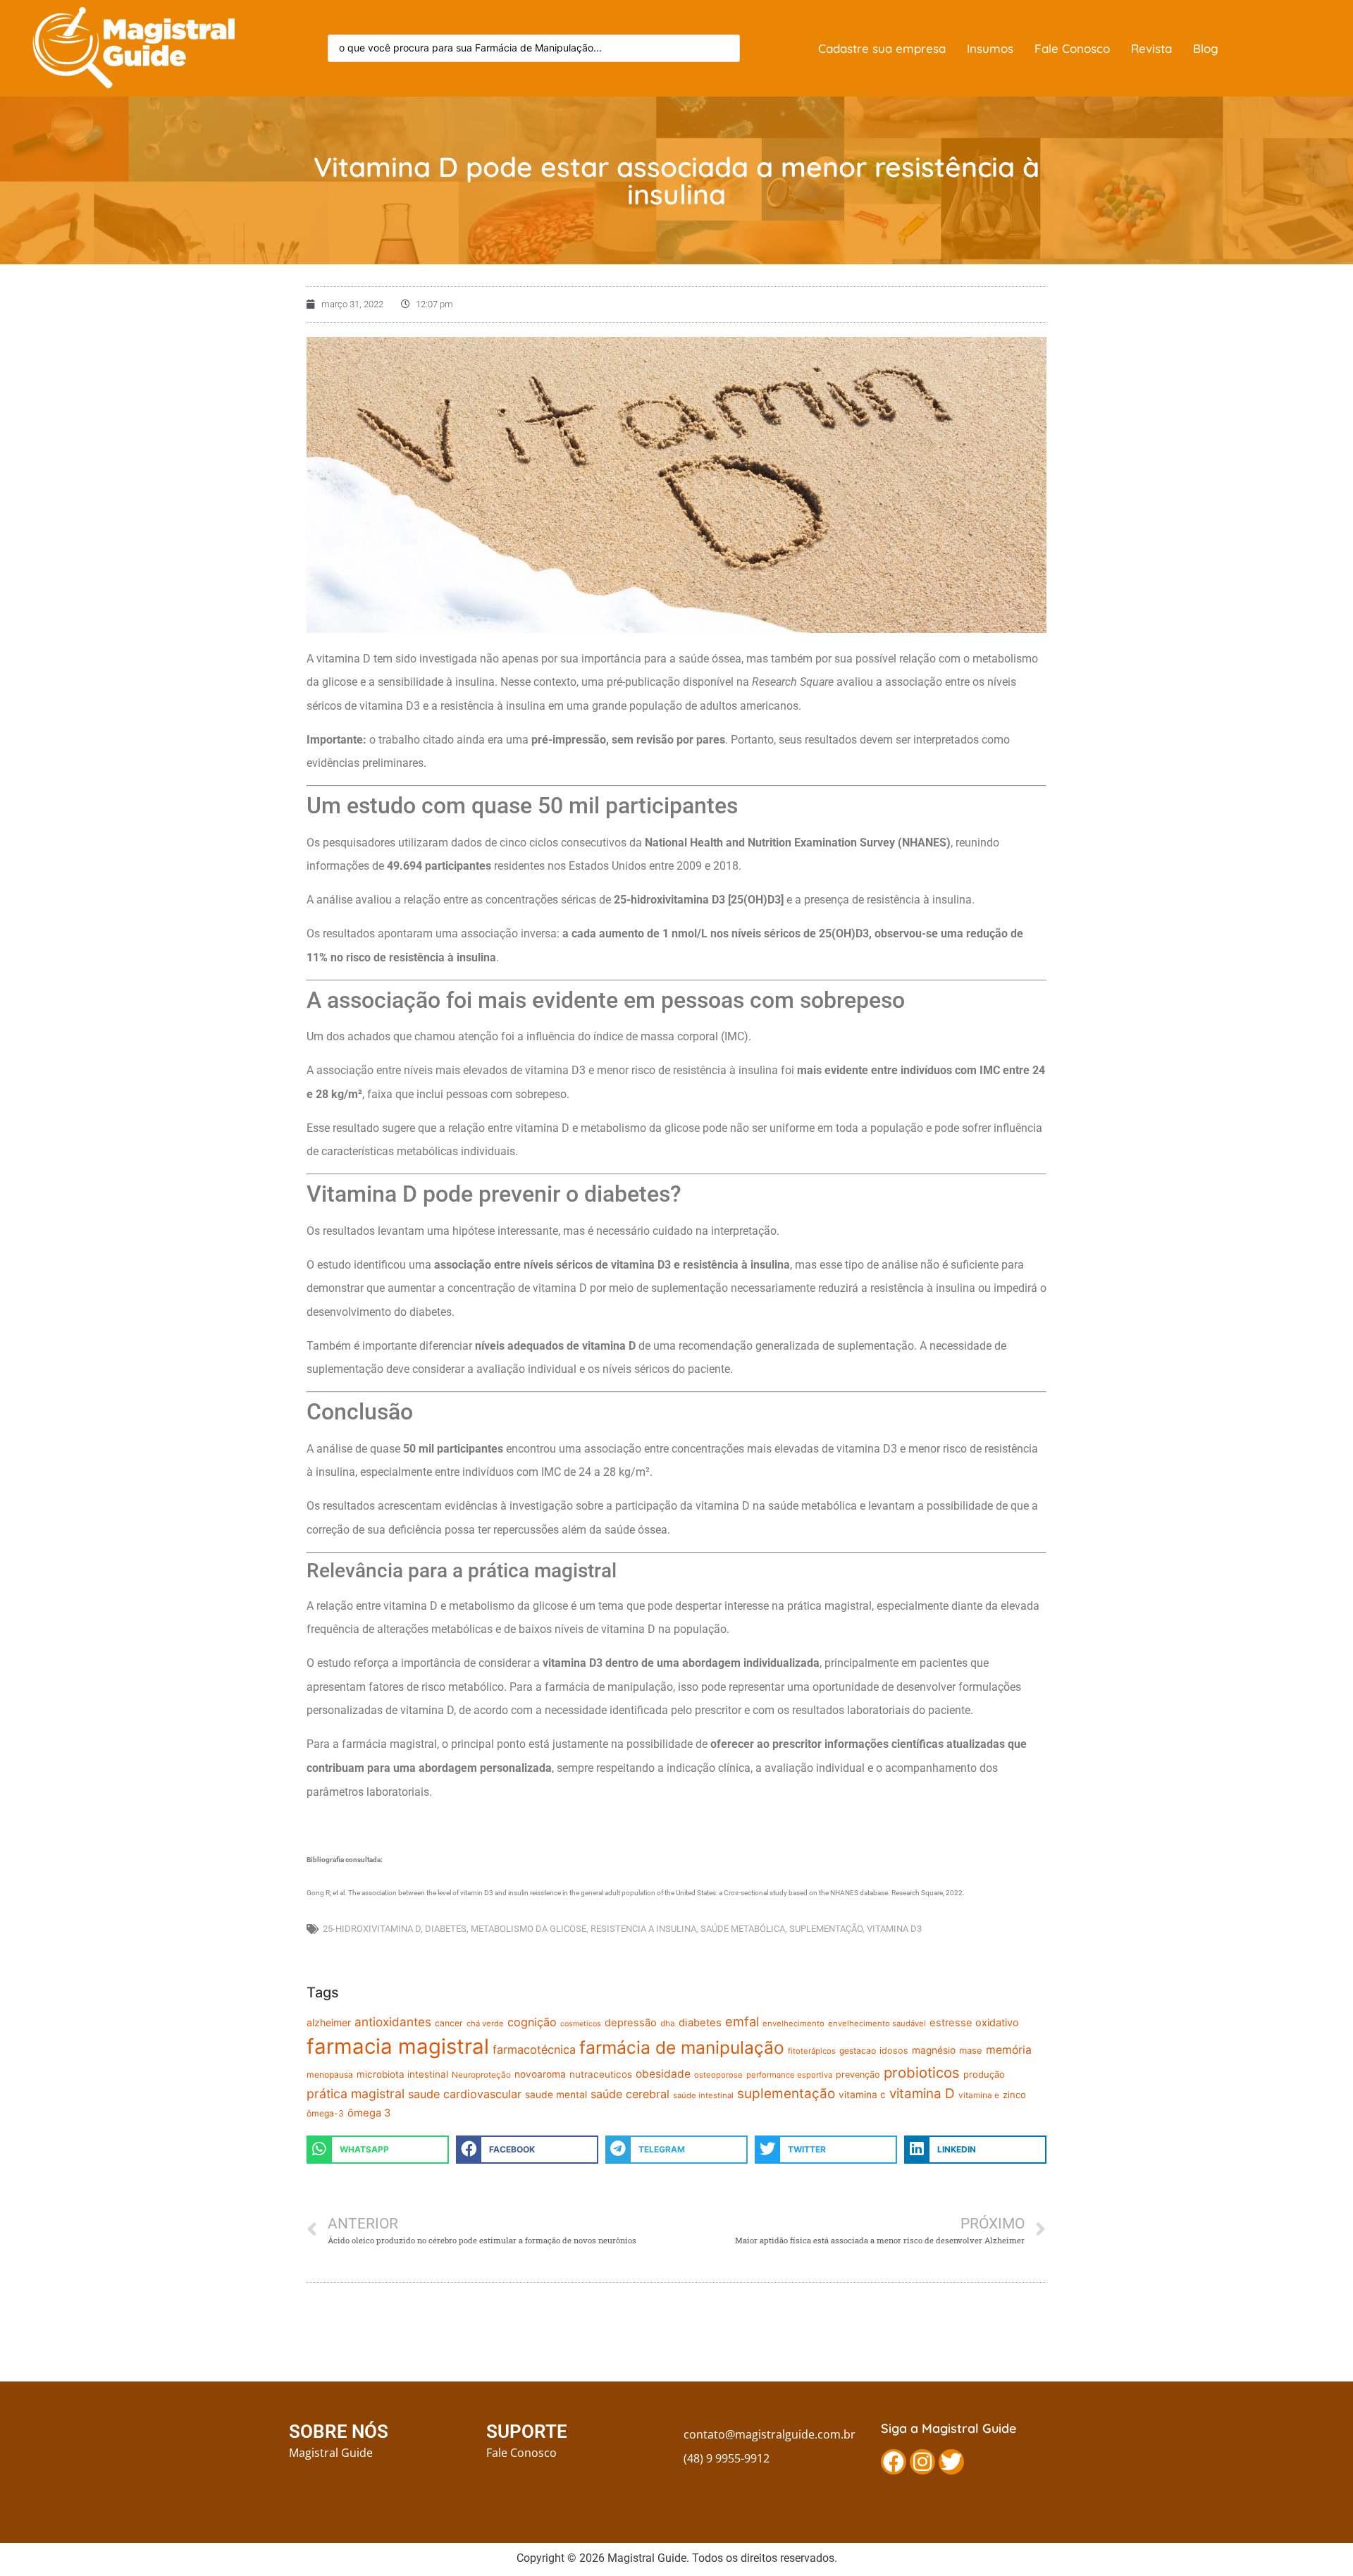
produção (984, 2074)
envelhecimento (793, 2023)
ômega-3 (325, 2113)
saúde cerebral (630, 2094)
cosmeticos (581, 2024)
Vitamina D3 (894, 1929)
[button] (378, 2150)
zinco (1014, 2095)
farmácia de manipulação (682, 2047)
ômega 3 (369, 2113)
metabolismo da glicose (529, 1929)
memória (1009, 2050)
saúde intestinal (703, 2095)
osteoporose (718, 2075)
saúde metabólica (743, 1929)
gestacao (858, 2051)
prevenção (858, 2075)
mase (971, 2050)
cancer (449, 2023)
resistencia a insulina (643, 1929)
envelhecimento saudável (877, 2023)
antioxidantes (393, 2022)
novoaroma (540, 2074)
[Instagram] (922, 2462)
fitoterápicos (812, 2051)
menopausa (330, 2075)
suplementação (826, 1929)
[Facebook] (894, 2462)
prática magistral (356, 2094)
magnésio (934, 2050)
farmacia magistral (398, 2046)
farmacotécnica (534, 2050)
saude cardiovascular (465, 2094)
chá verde (485, 2023)
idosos (894, 2051)
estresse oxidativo (974, 2023)
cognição (532, 2022)
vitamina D (922, 2094)
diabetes (446, 1929)
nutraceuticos (601, 2074)
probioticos (922, 2072)
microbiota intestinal (402, 2074)
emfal (742, 2021)
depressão (631, 2023)
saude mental (556, 2095)
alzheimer (329, 2022)
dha (668, 2023)
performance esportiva (789, 2075)
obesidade (663, 2074)
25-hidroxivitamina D (372, 1929)
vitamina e (979, 2095)
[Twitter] (951, 2462)
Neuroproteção (481, 2075)
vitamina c (862, 2095)
